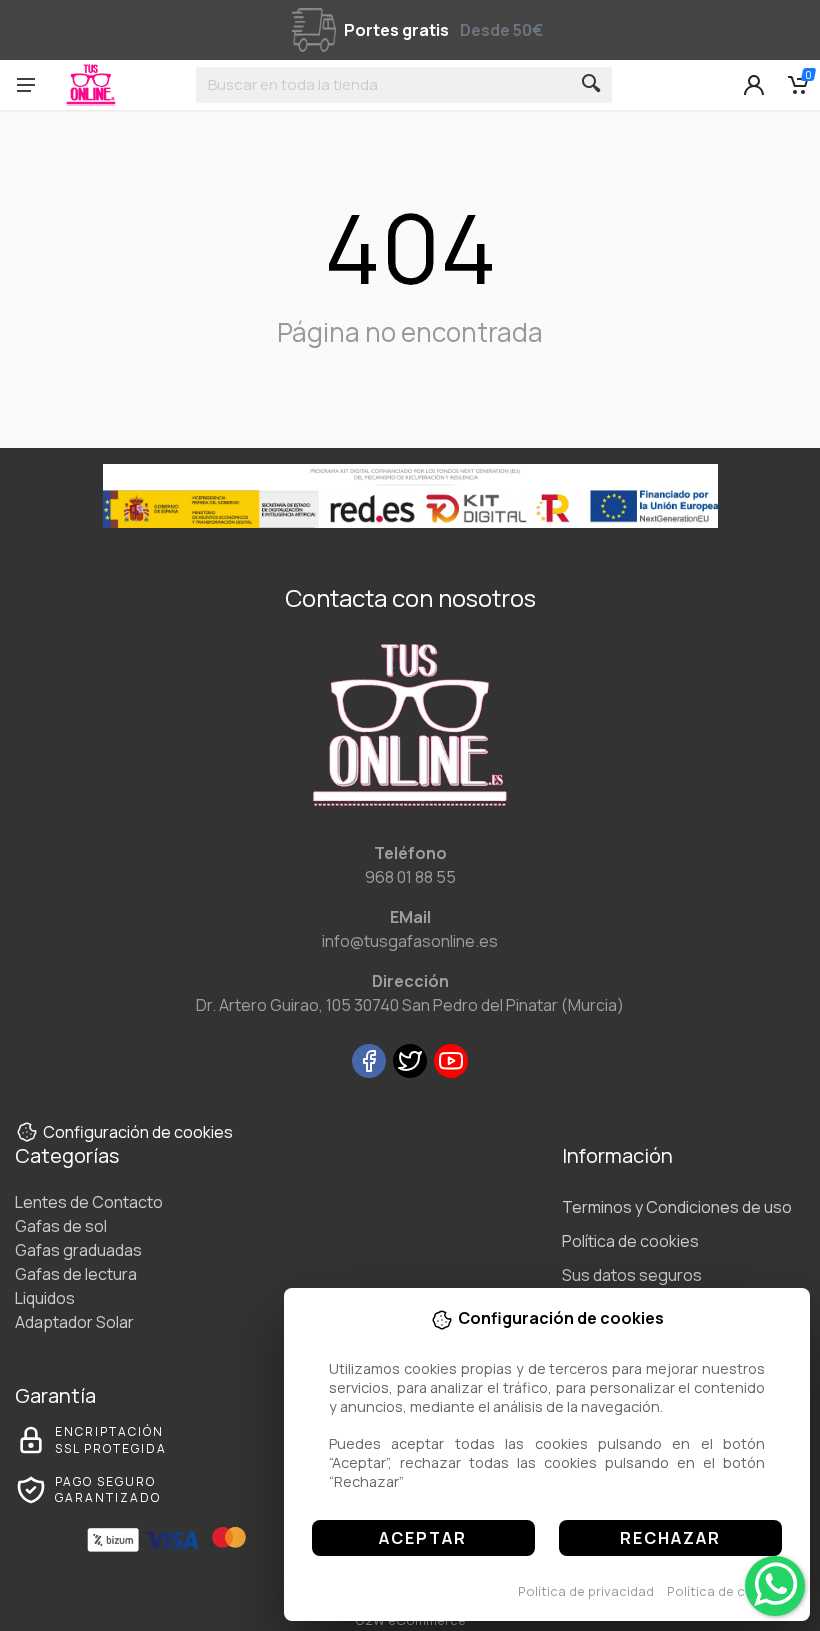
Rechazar (670, 1538)
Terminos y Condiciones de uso (677, 1207)
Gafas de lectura (76, 1274)
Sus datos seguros (632, 1275)
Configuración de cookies (138, 1132)
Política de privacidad (586, 1591)
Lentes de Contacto (89, 1202)
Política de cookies (727, 1591)
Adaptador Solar (74, 1322)
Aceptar (423, 1538)
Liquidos (45, 1298)
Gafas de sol (61, 1226)
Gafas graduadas (78, 1250)
